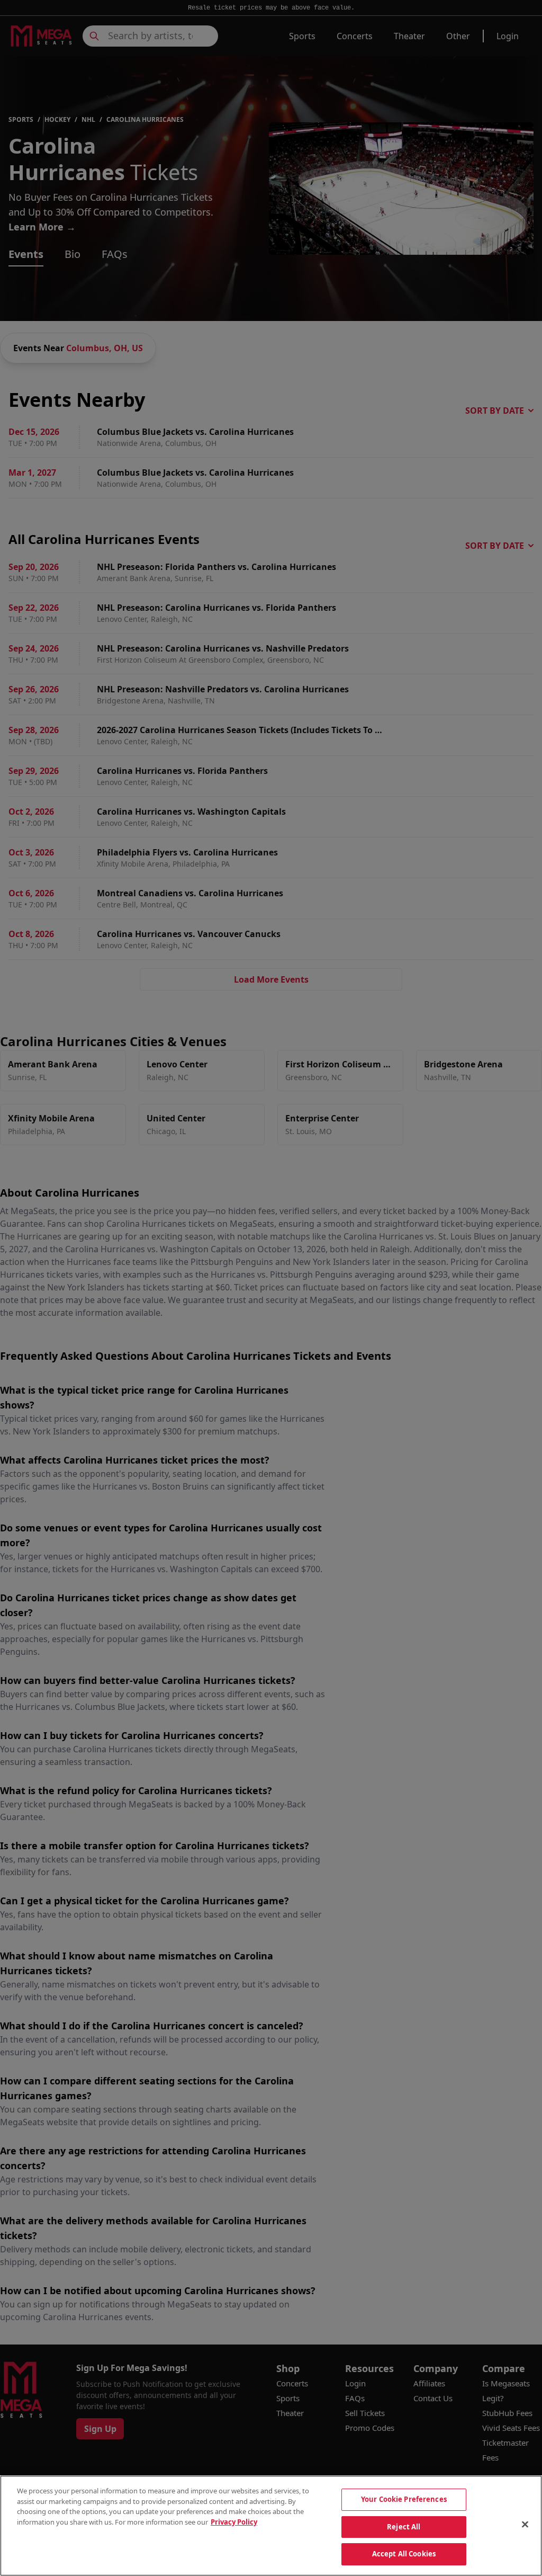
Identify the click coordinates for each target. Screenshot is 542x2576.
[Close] (525, 2525)
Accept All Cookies (404, 2554)
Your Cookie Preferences (404, 2499)
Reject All (404, 2527)
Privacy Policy (234, 2522)
